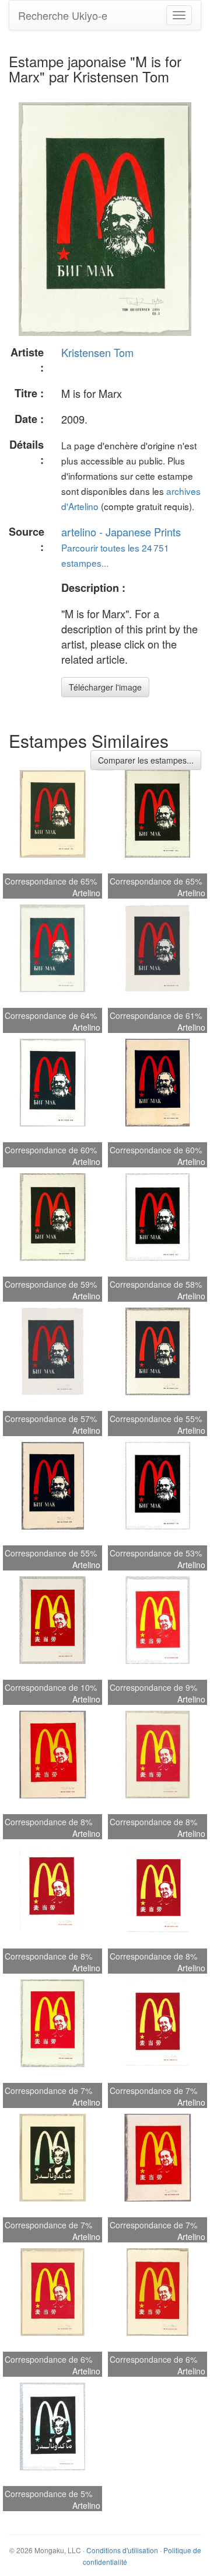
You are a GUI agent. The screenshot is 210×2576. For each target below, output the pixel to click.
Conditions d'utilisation (122, 2550)
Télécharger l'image (105, 687)
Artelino (86, 893)
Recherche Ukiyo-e (63, 15)
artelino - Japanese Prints (121, 532)
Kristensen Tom (97, 352)
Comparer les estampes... (146, 760)
